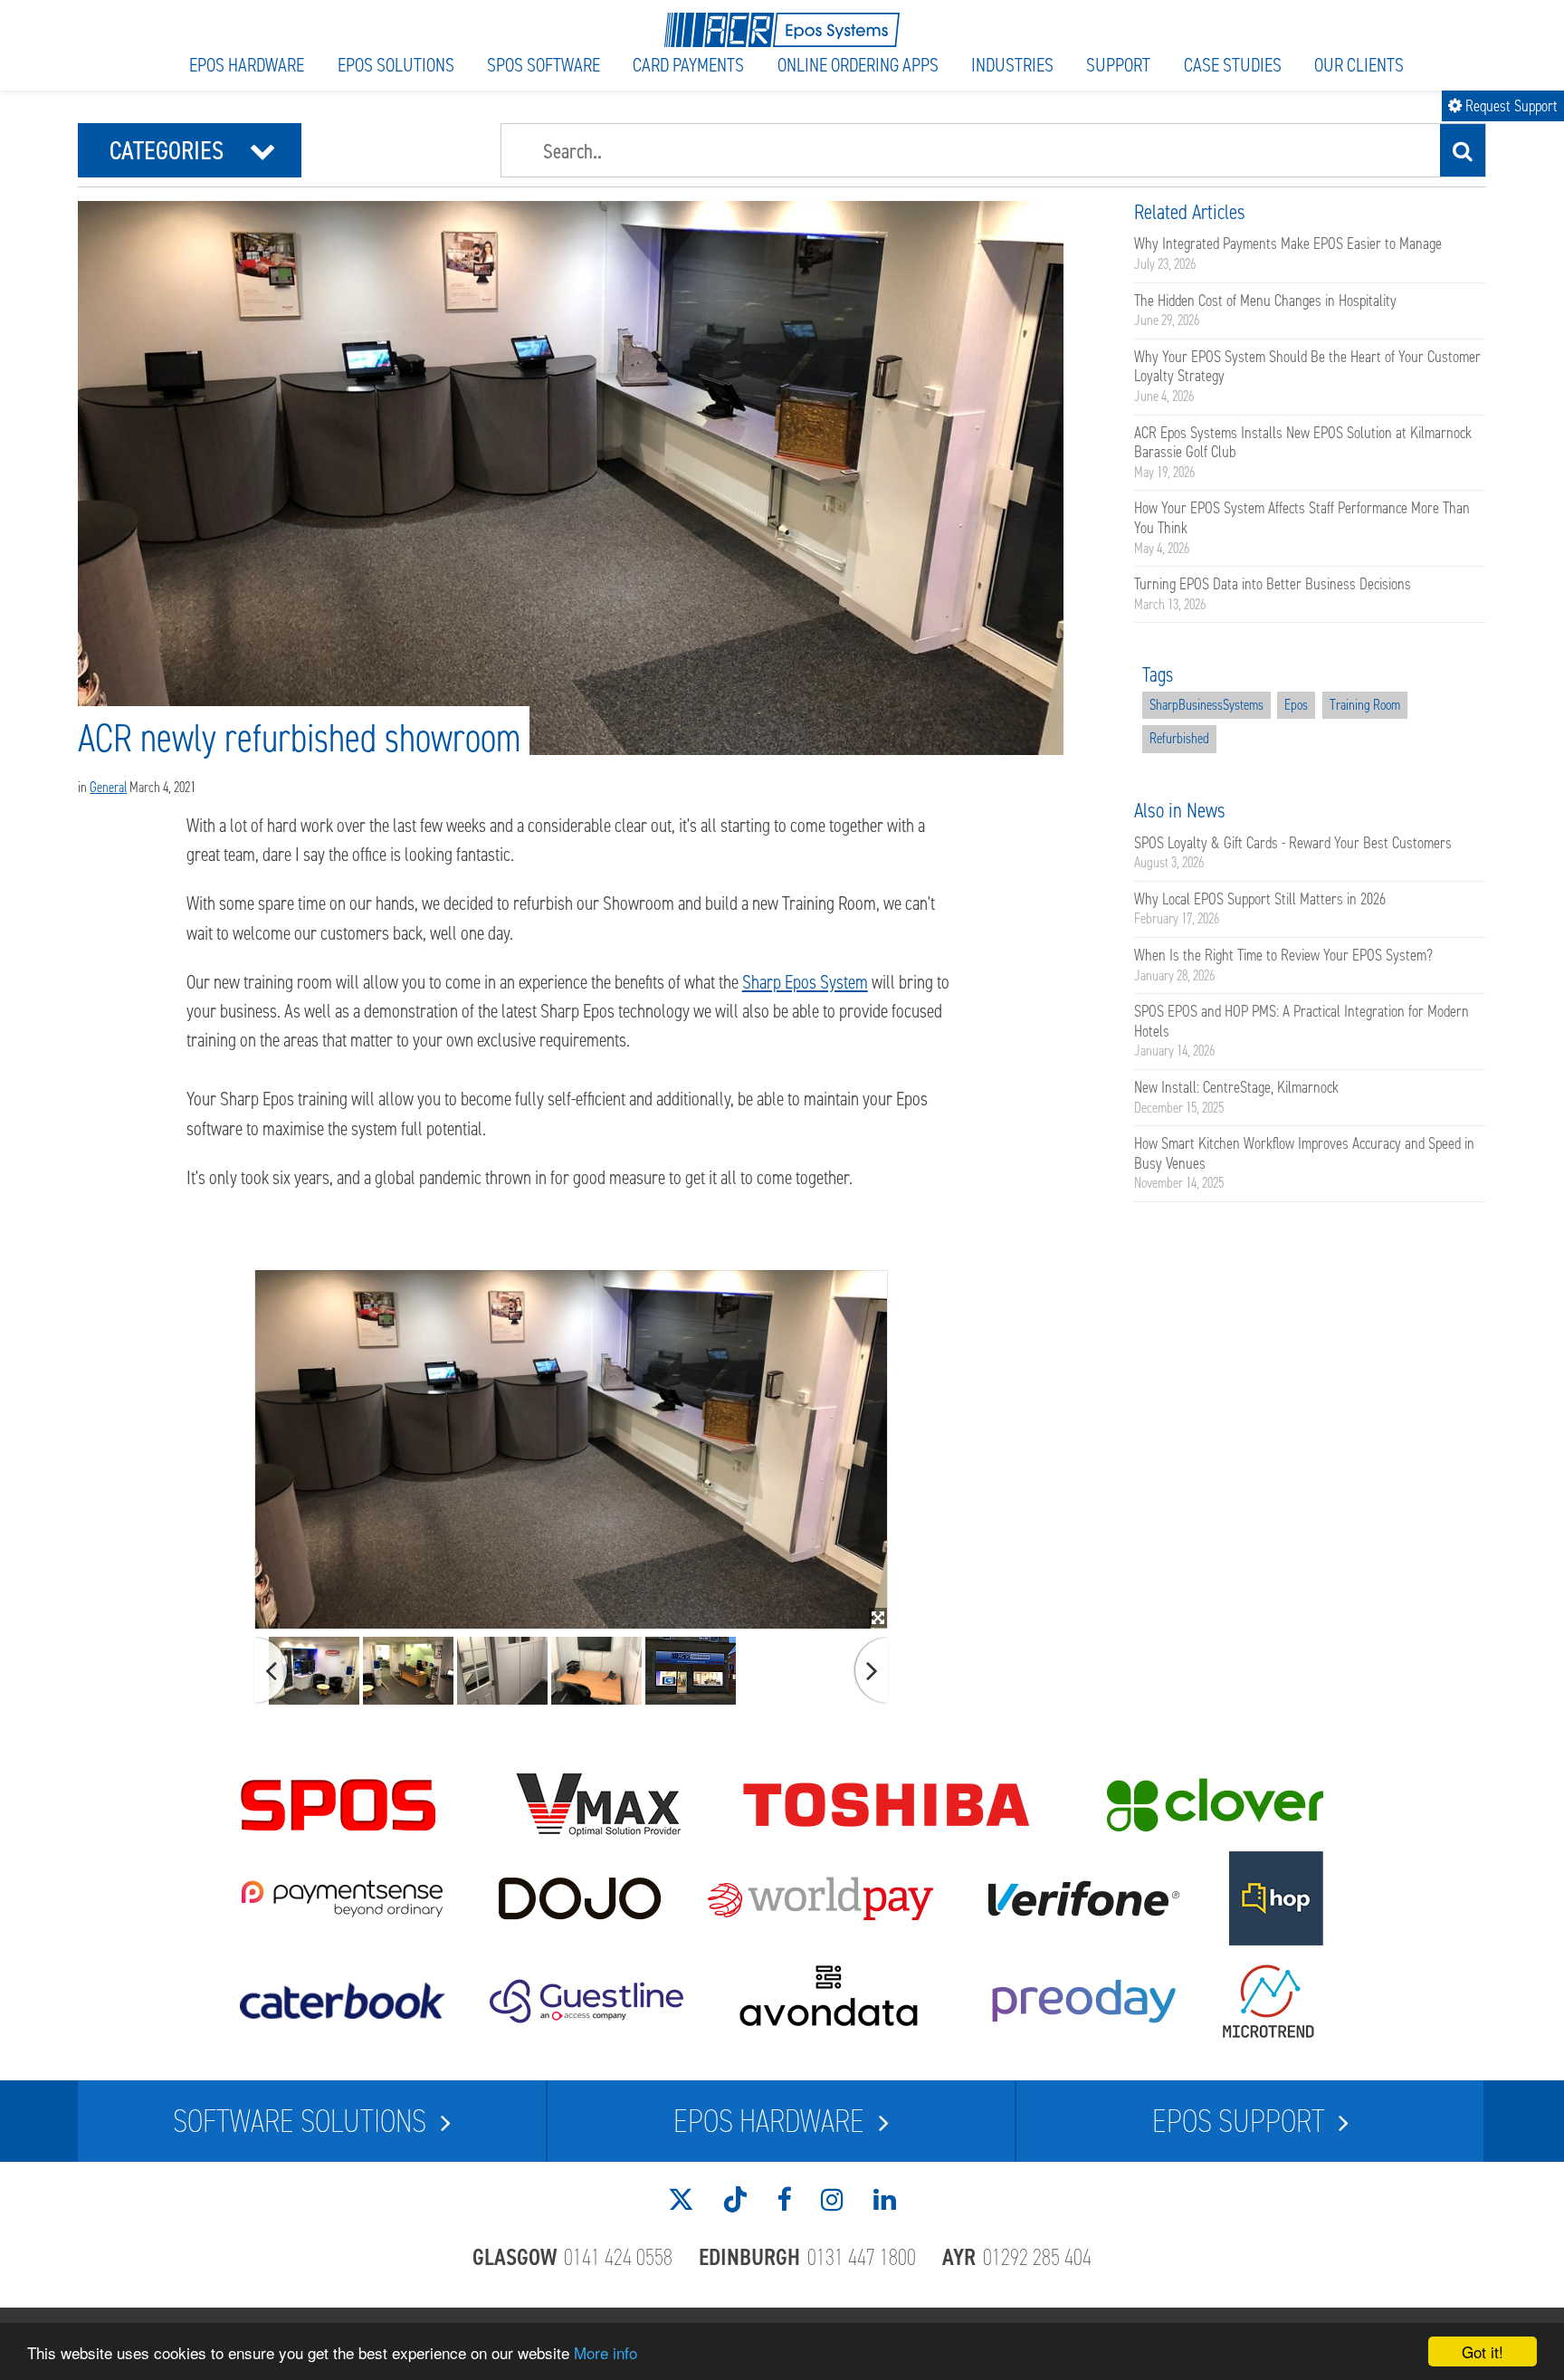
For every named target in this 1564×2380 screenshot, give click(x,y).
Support (1118, 65)
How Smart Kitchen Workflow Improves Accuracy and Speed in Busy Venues (1304, 1153)
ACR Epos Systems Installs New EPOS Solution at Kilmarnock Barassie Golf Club (1303, 443)
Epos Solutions (396, 65)
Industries (1012, 65)
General (108, 787)
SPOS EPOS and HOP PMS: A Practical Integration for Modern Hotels (1302, 1021)
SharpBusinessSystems (1206, 705)
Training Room (1365, 705)
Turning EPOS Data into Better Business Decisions (1273, 584)
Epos (1296, 705)
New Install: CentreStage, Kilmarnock (1236, 1087)
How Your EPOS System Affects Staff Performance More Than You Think (1302, 518)
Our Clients (1359, 65)
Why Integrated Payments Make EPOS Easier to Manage (1288, 244)
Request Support (1503, 106)
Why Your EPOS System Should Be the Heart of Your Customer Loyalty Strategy (1307, 367)
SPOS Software (544, 65)
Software (300, 2121)
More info (606, 2352)
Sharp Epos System (805, 982)
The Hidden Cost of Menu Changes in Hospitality (1265, 301)
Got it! (1483, 2351)
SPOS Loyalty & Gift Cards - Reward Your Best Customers (1293, 843)
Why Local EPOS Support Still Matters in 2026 (1260, 899)
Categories (193, 150)
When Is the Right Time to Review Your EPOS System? (1283, 955)
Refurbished (1179, 738)
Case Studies (1233, 65)
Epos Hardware (247, 65)
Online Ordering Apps (858, 65)
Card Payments (688, 65)
